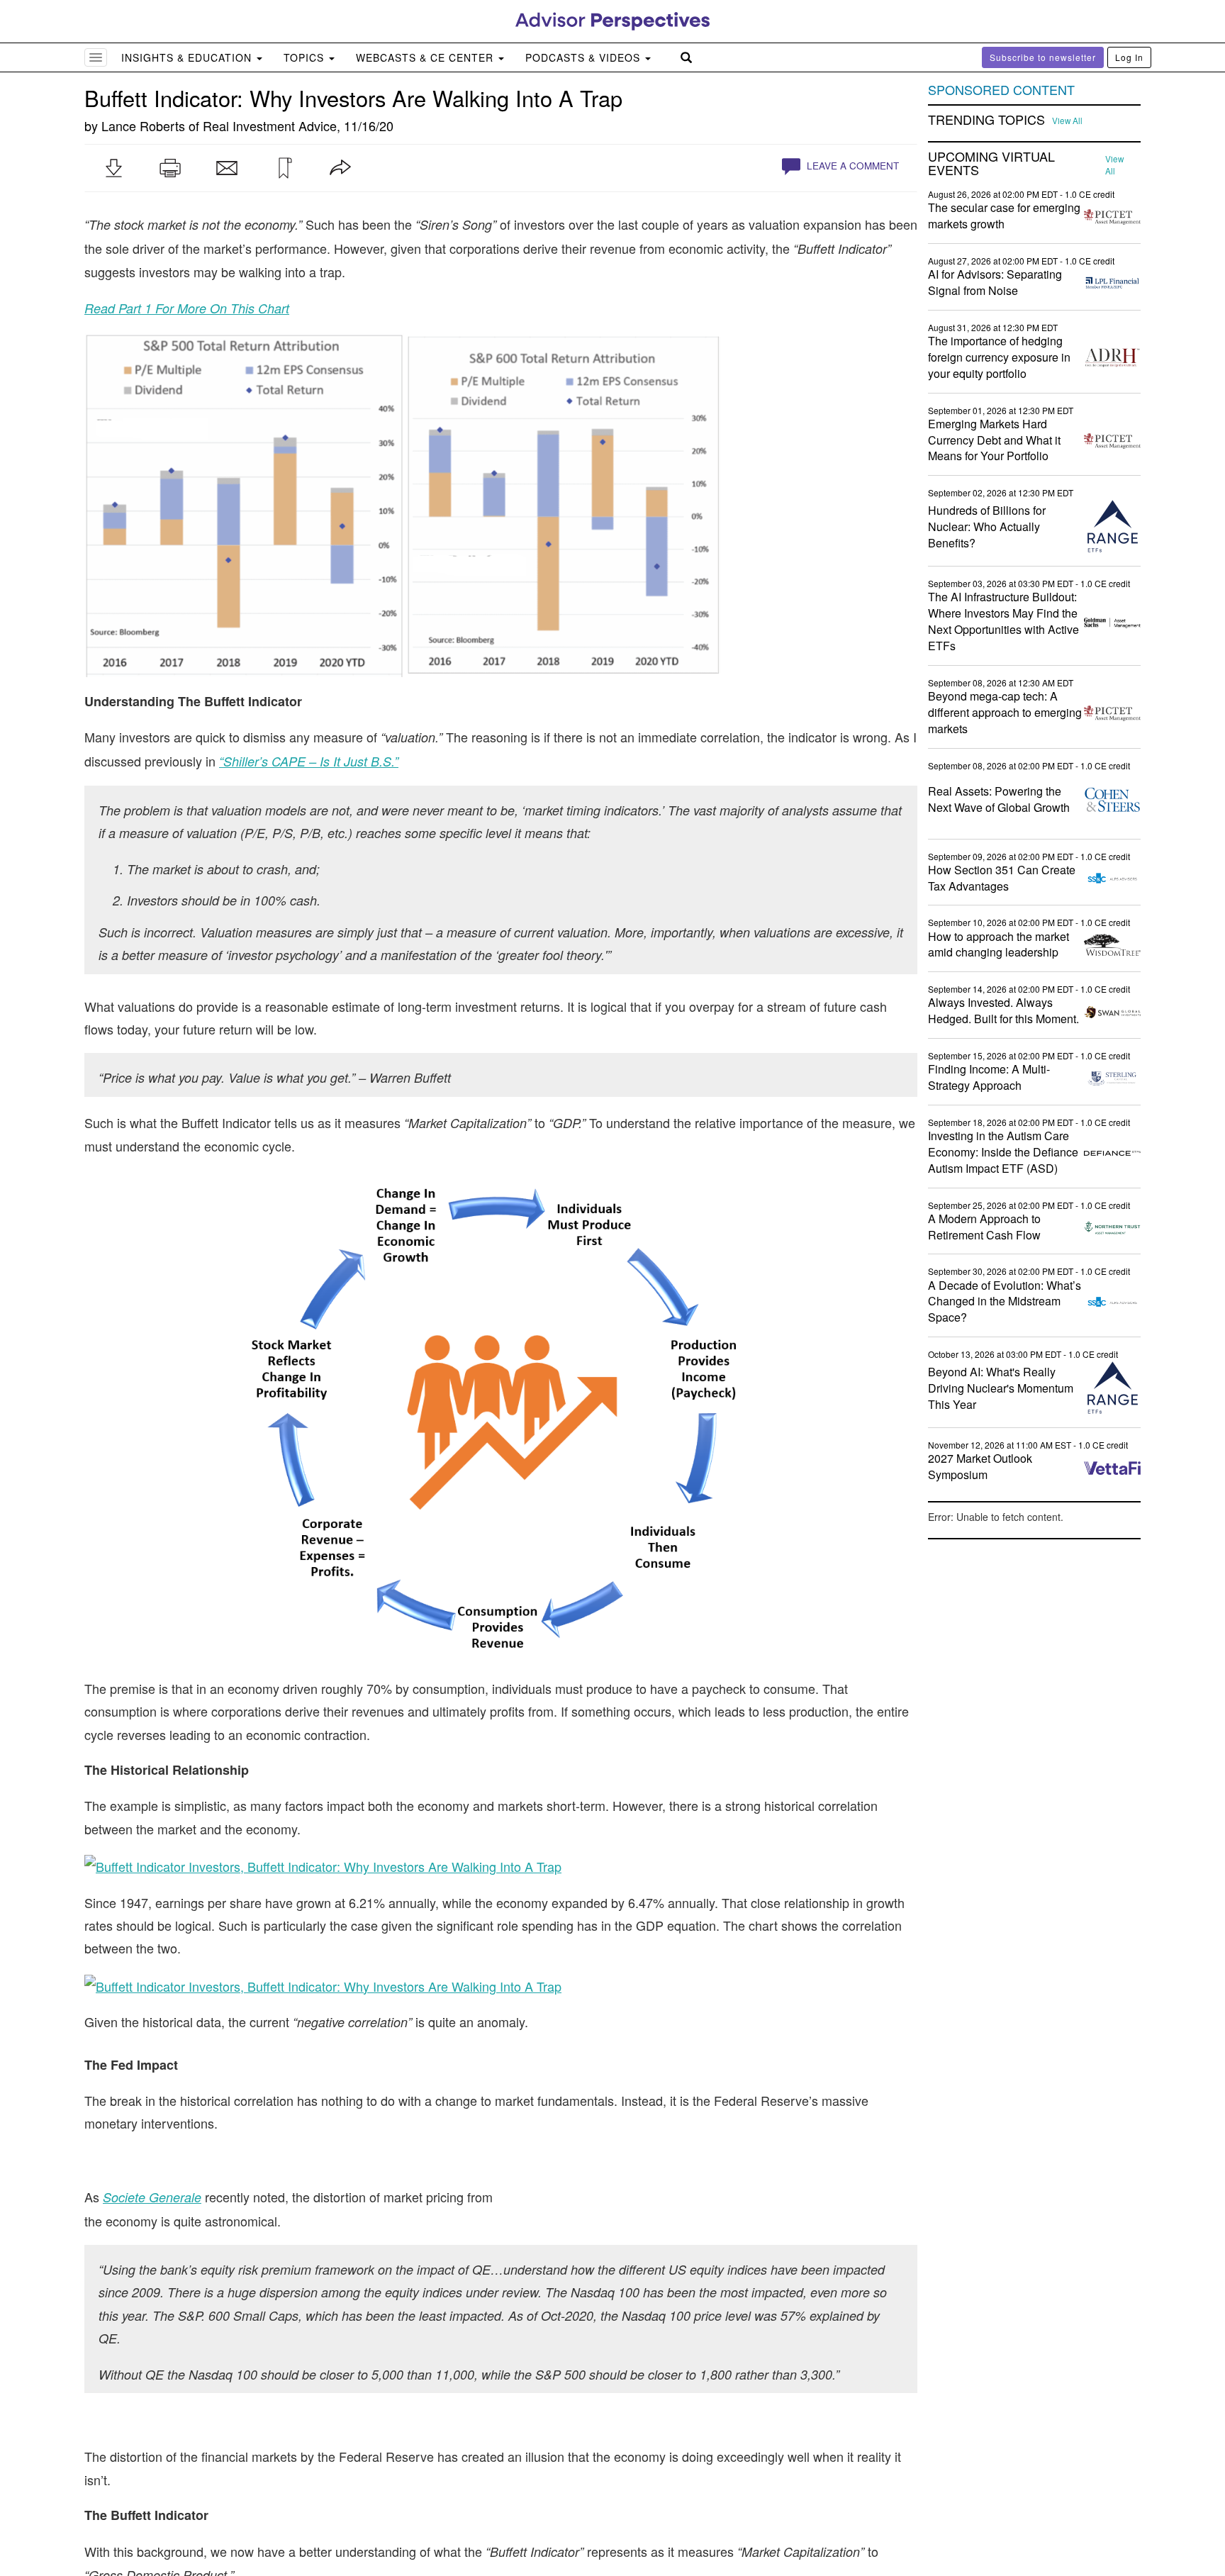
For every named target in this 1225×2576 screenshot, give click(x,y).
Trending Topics (986, 120)
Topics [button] (306, 57)
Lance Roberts (143, 126)
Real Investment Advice (270, 126)
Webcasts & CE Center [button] (426, 57)
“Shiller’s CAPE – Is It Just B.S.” (309, 761)
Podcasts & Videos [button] (584, 57)
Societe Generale (152, 2197)
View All (1067, 121)
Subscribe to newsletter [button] (1043, 57)
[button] (113, 168)
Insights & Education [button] (188, 57)
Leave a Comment (851, 166)
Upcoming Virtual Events (991, 164)
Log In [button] (1129, 57)
